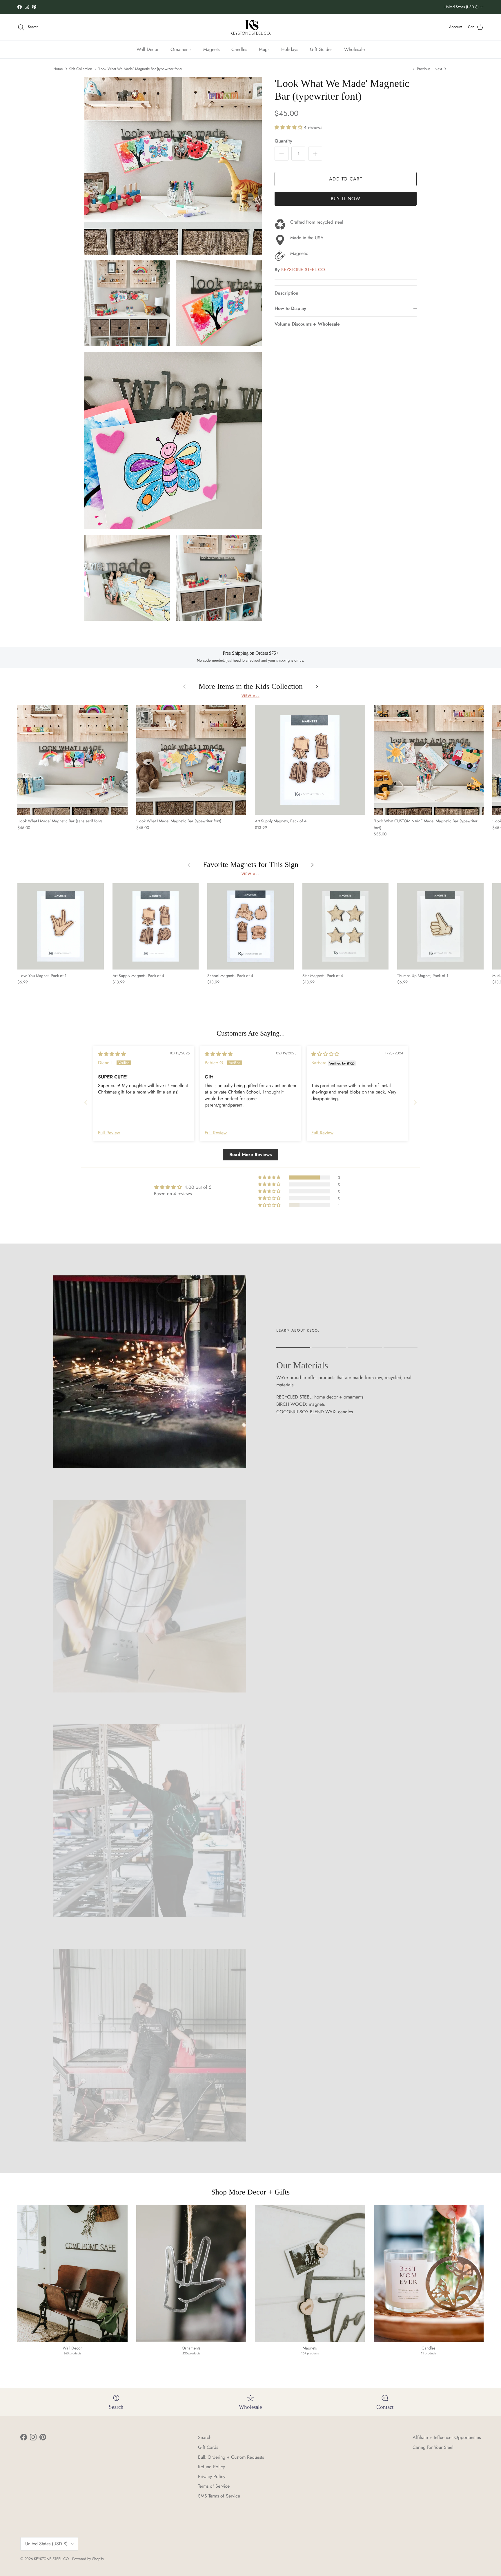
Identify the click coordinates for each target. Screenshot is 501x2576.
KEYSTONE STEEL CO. (304, 270)
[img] (112, 1054)
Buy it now (346, 199)
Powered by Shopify (88, 2559)
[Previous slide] (86, 1102)
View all (251, 696)
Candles (239, 49)
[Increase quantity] (315, 154)
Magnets (211, 49)
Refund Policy (212, 2467)
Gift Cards (208, 2447)
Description (286, 293)
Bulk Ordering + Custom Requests (231, 2457)
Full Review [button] (109, 1133)
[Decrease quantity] (282, 154)
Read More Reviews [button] (251, 1154)
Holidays (290, 49)
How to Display (290, 308)
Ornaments (181, 49)
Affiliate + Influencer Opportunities (447, 2437)
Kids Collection (80, 69)
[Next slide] (415, 1102)
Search (205, 2437)
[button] (289, 127)
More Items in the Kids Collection (251, 687)
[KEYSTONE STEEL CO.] (251, 27)
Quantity (283, 141)
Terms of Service (214, 2486)
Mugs (264, 49)
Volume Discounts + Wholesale (307, 324)
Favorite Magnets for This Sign (251, 865)
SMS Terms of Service (219, 2496)
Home (58, 69)
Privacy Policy (212, 2476)
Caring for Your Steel (433, 2447)
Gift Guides (321, 49)
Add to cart (346, 179)
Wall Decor (148, 49)
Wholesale (354, 49)
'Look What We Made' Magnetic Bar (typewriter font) (140, 69)
